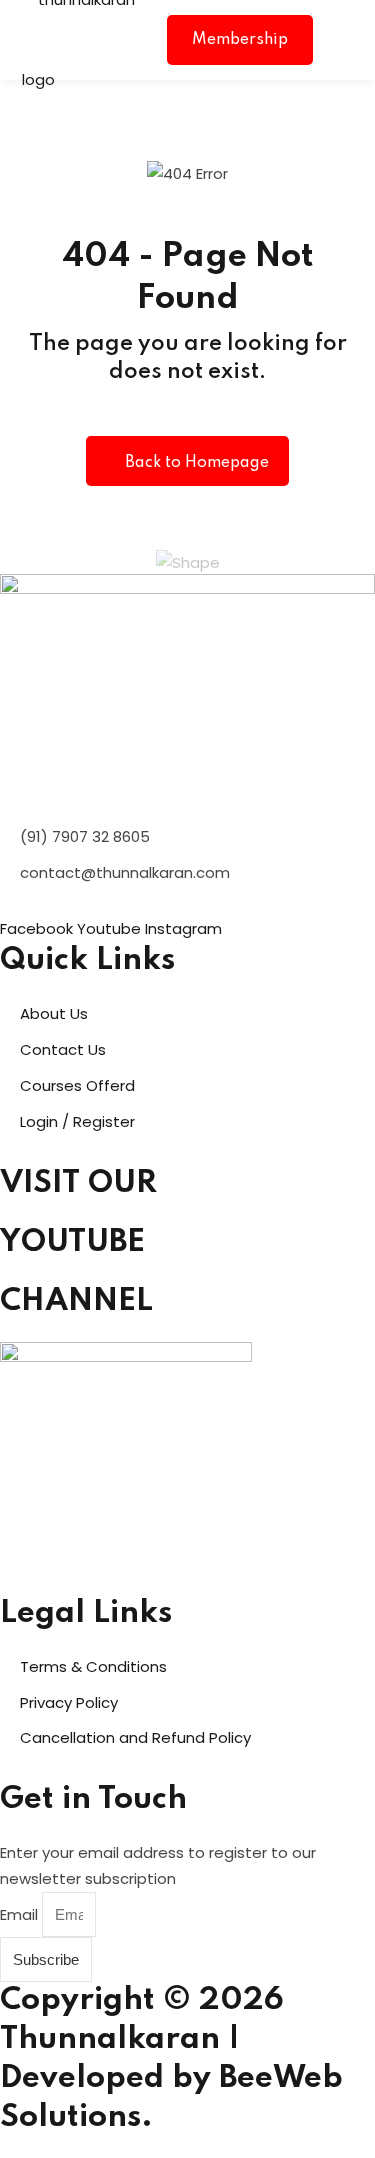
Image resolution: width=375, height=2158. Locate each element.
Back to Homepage (197, 463)
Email (21, 1914)
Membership (240, 40)
